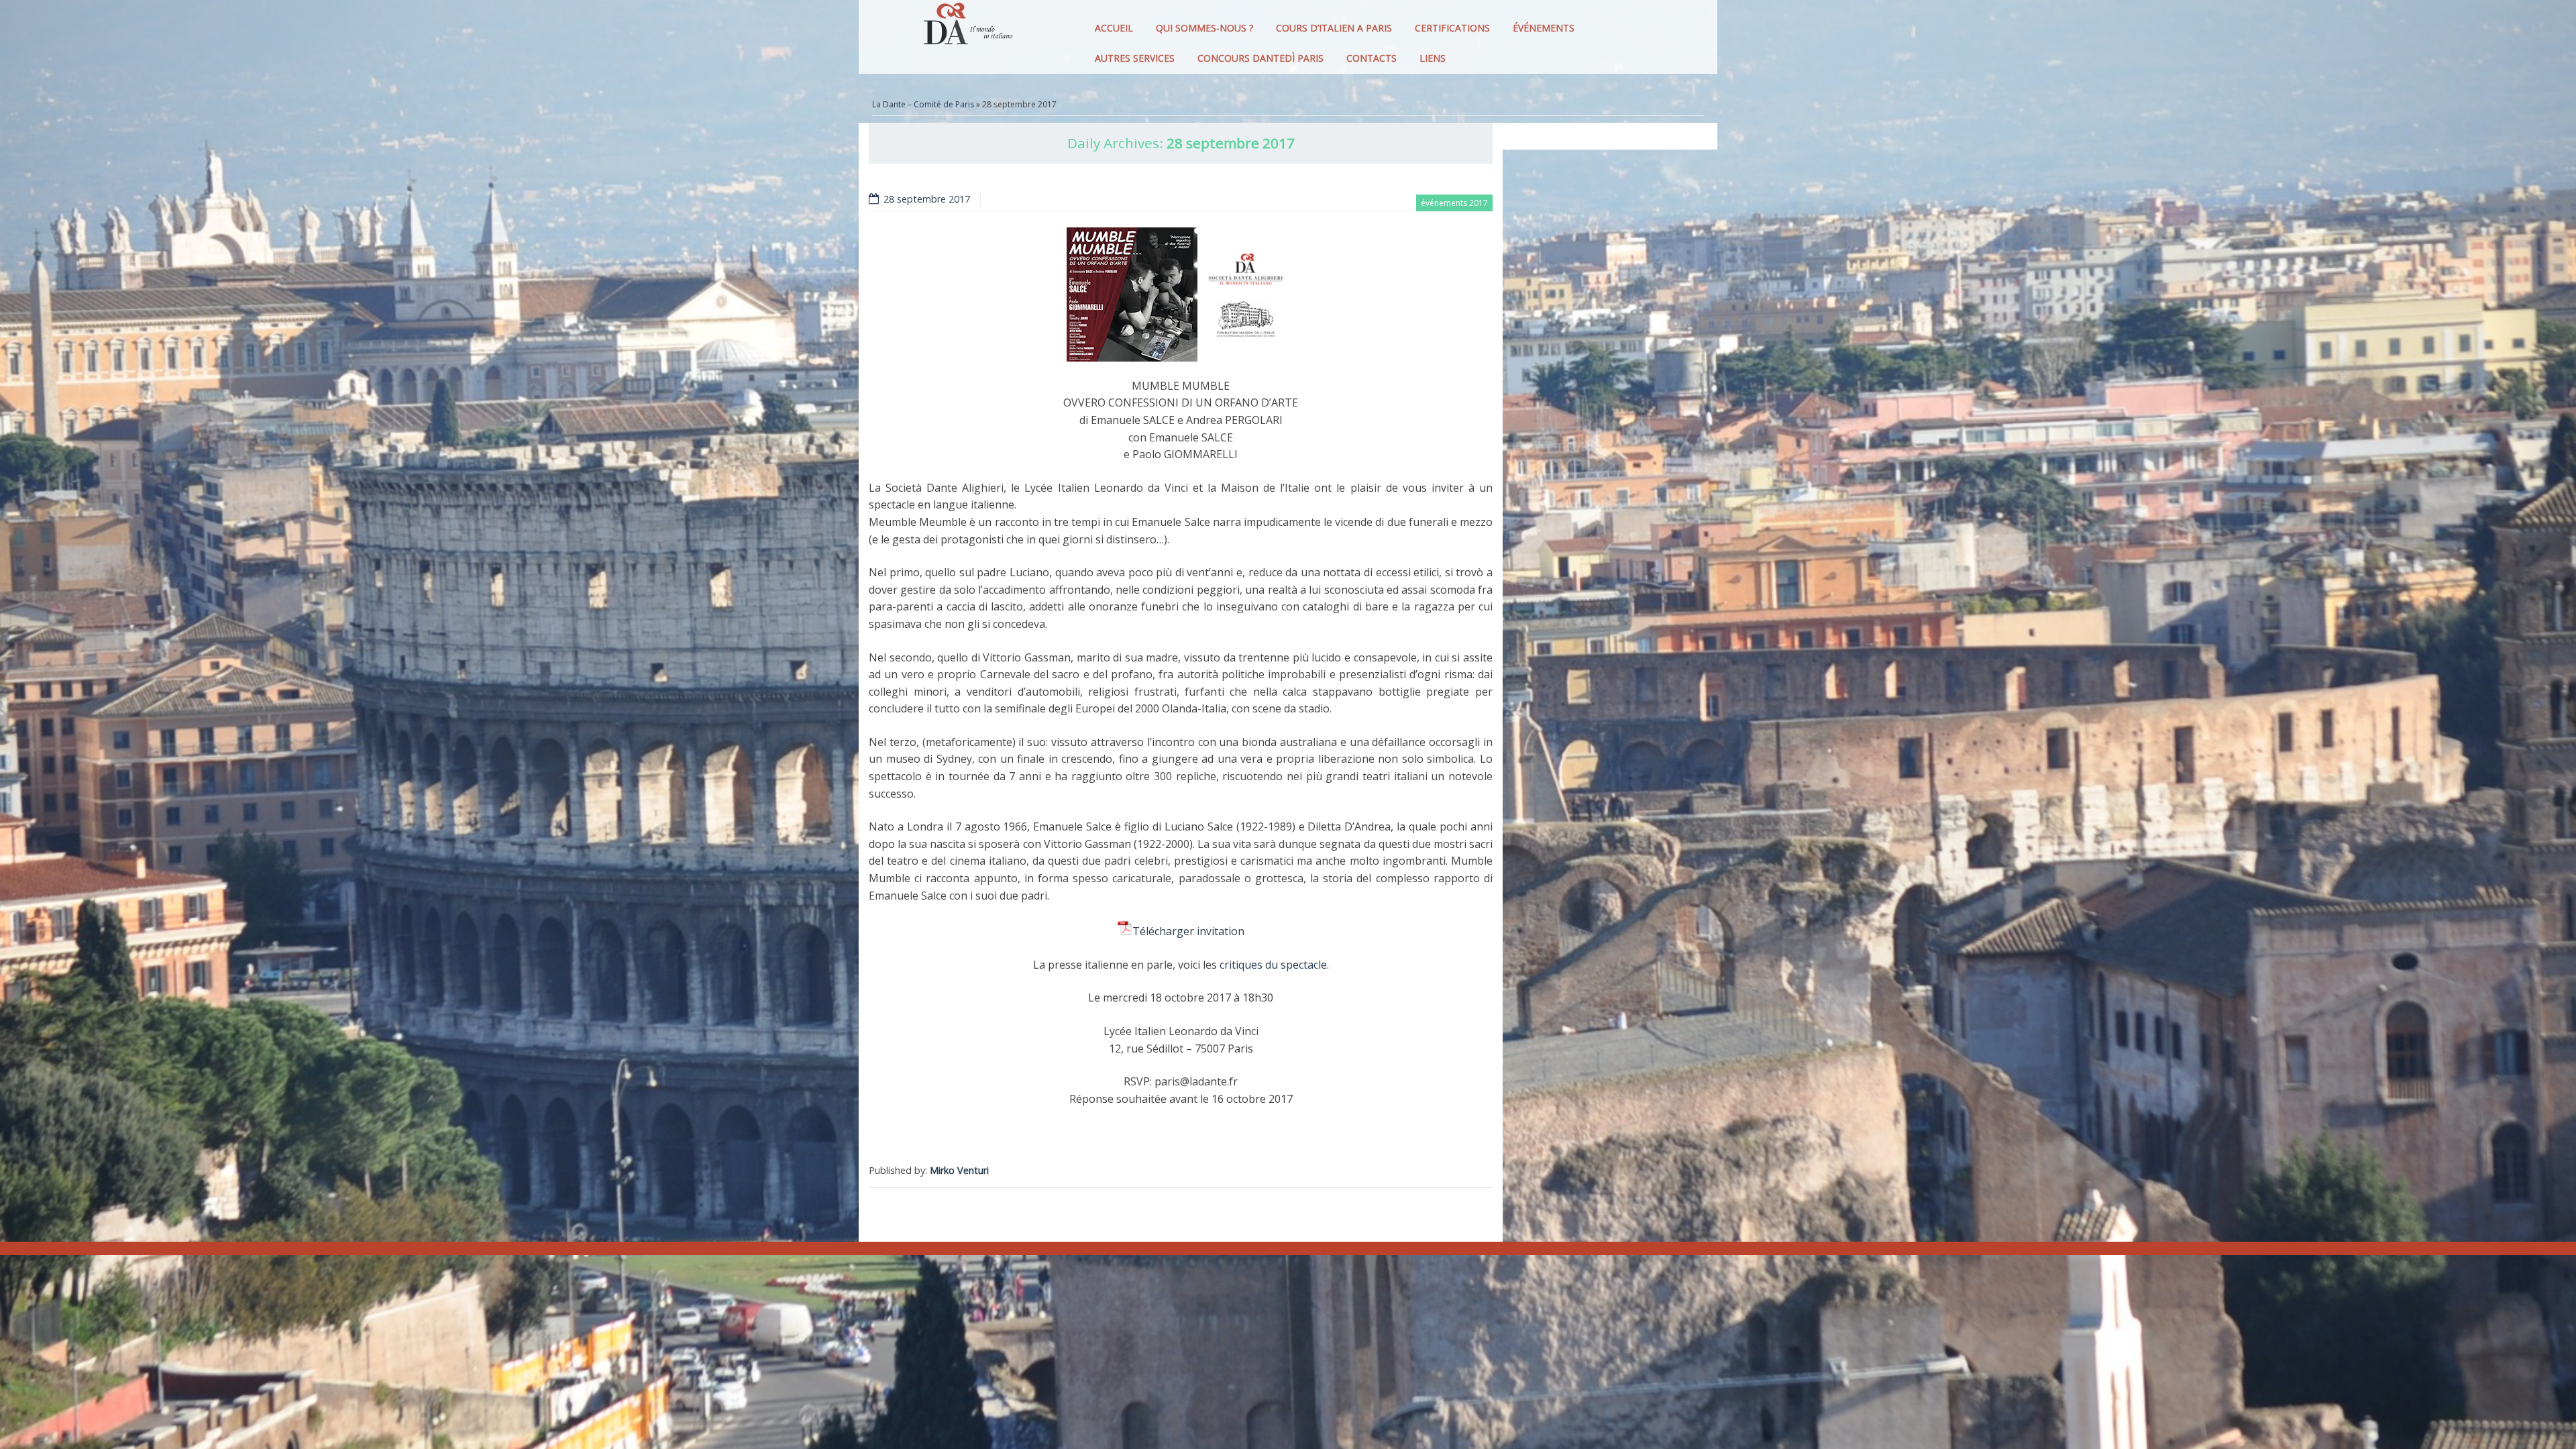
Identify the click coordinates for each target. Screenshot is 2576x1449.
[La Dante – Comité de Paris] (966, 27)
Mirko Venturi (959, 1170)
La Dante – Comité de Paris (923, 104)
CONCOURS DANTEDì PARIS (1260, 58)
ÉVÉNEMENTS (1544, 28)
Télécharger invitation (1188, 931)
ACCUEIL (1114, 28)
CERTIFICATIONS (1452, 28)
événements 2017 (1454, 203)
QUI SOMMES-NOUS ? (1204, 28)
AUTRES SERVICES (1135, 58)
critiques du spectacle (1273, 965)
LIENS (1433, 58)
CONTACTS (1372, 58)
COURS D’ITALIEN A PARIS (1334, 28)
